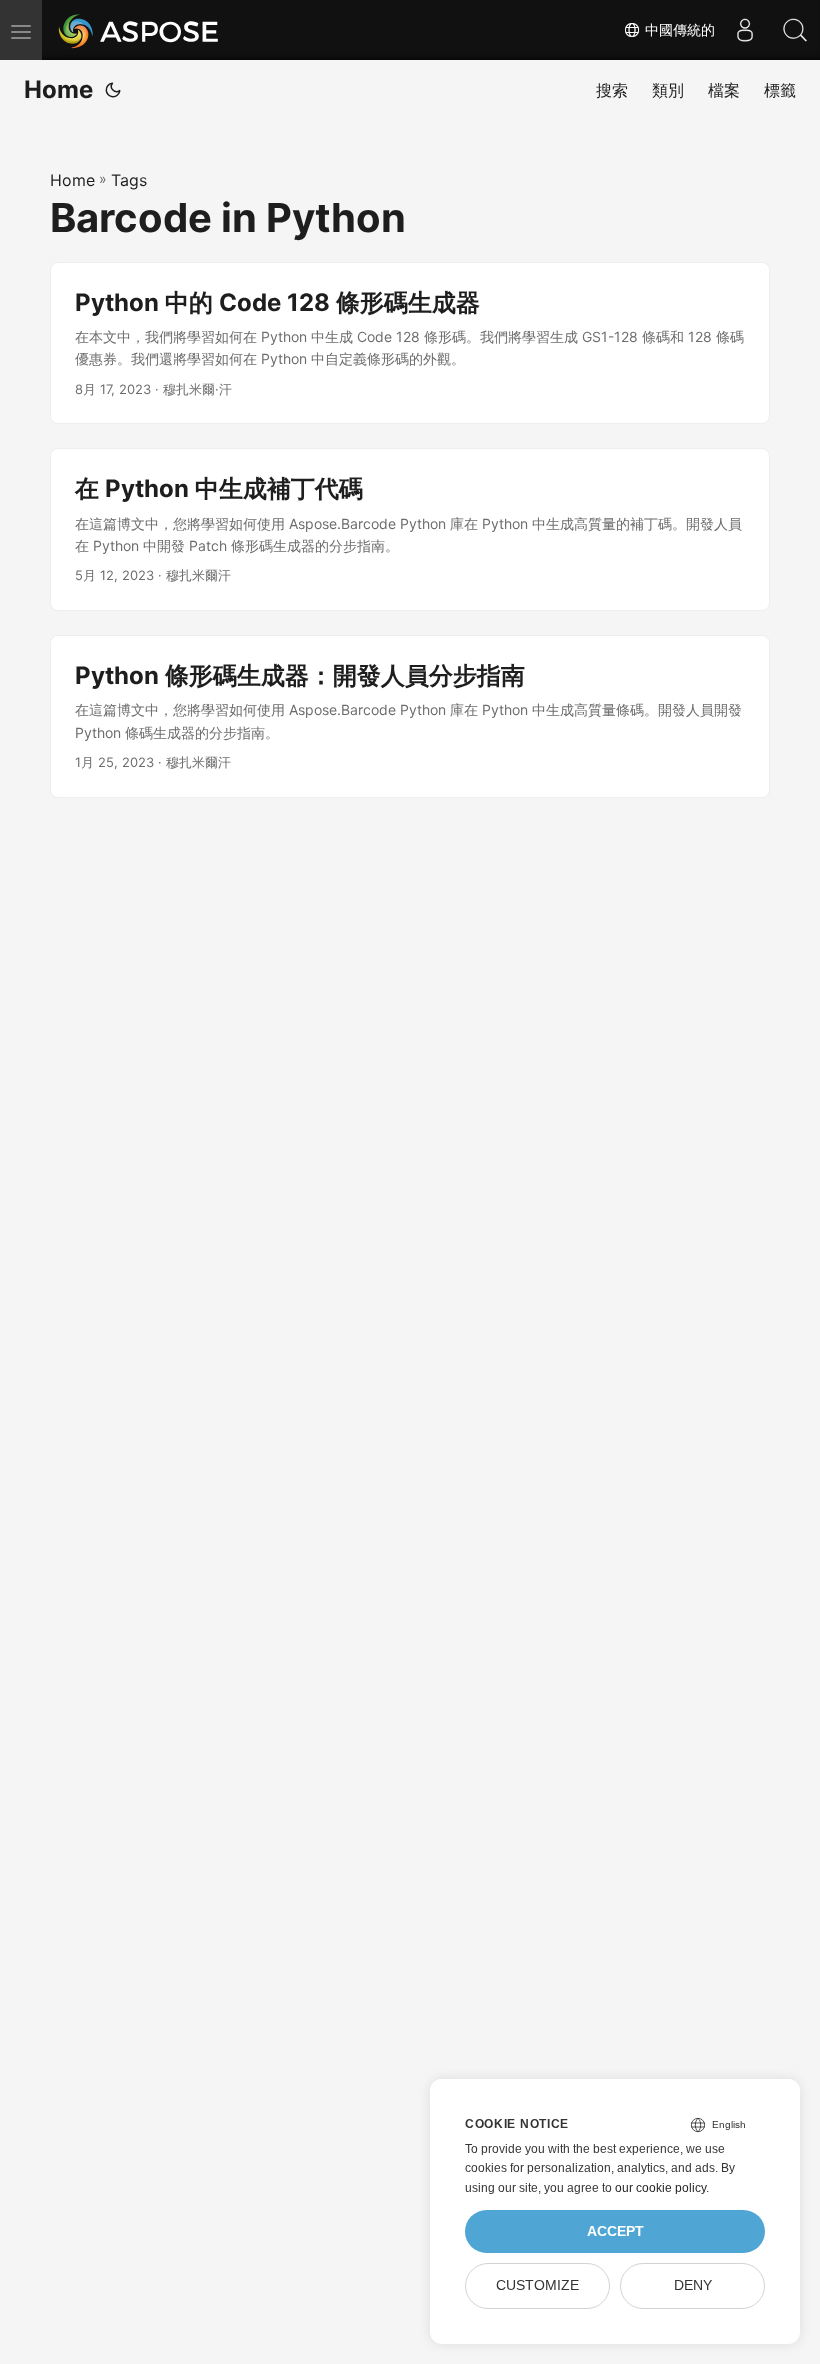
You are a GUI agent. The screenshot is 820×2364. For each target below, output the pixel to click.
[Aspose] (139, 30)
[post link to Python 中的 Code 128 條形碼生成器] (410, 343)
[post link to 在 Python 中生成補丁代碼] (410, 529)
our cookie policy (660, 2188)
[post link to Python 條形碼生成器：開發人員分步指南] (410, 716)
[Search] (795, 30)
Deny (693, 2285)
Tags (129, 180)
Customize (537, 2285)
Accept (615, 2231)
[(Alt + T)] (113, 90)
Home (58, 89)
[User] (745, 30)
